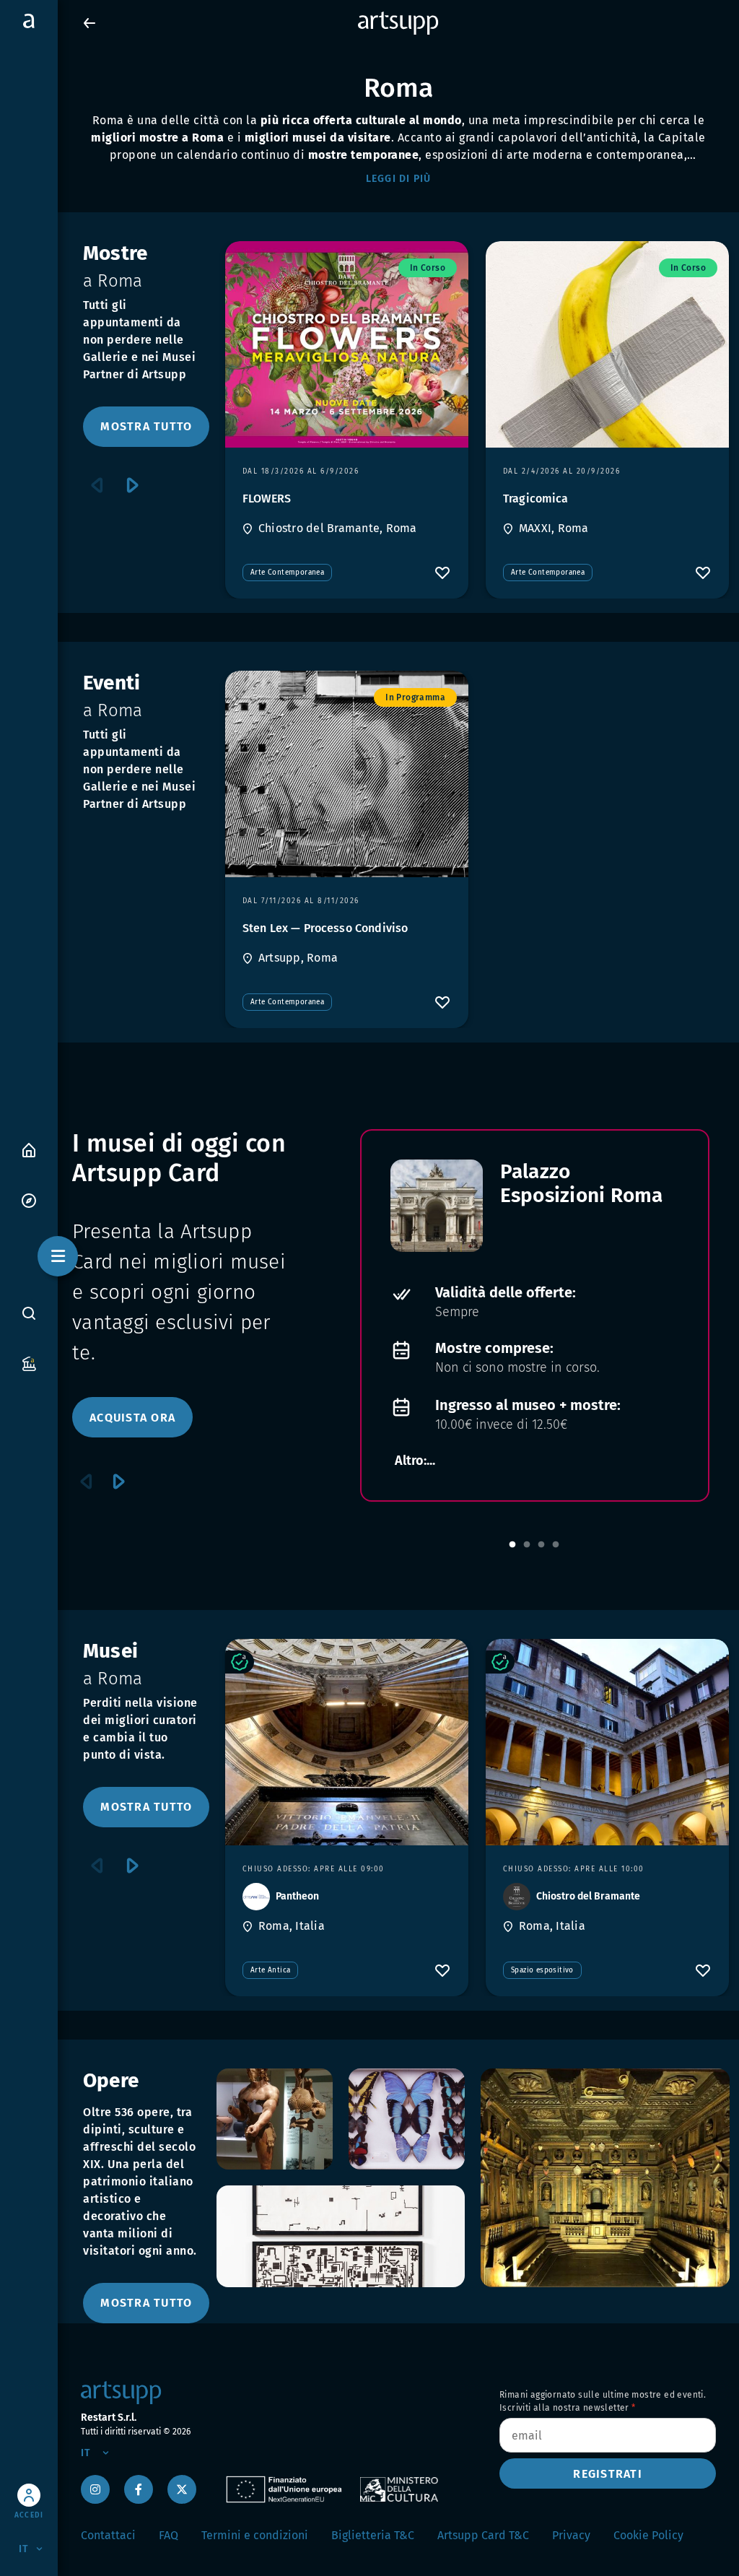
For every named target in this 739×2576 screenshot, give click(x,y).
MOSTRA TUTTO (146, 426)
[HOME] (29, 1149)
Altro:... (415, 1461)
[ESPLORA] (29, 1200)
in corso (428, 268)
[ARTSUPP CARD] (29, 1363)
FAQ (169, 2535)
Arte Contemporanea (287, 573)
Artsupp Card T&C (483, 2535)
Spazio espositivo (542, 1970)
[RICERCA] (29, 1313)
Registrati (608, 2474)
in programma (415, 697)
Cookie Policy (648, 2535)
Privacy (571, 2535)
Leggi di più (399, 179)
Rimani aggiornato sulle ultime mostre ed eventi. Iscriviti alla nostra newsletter (603, 2401)
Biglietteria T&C (373, 2535)
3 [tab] (541, 1545)
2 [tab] (527, 1545)
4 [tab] (556, 1545)
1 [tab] (512, 1545)
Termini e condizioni (255, 2535)
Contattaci (108, 2535)
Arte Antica (270, 1970)
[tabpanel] (535, 1315)
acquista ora (132, 1418)
